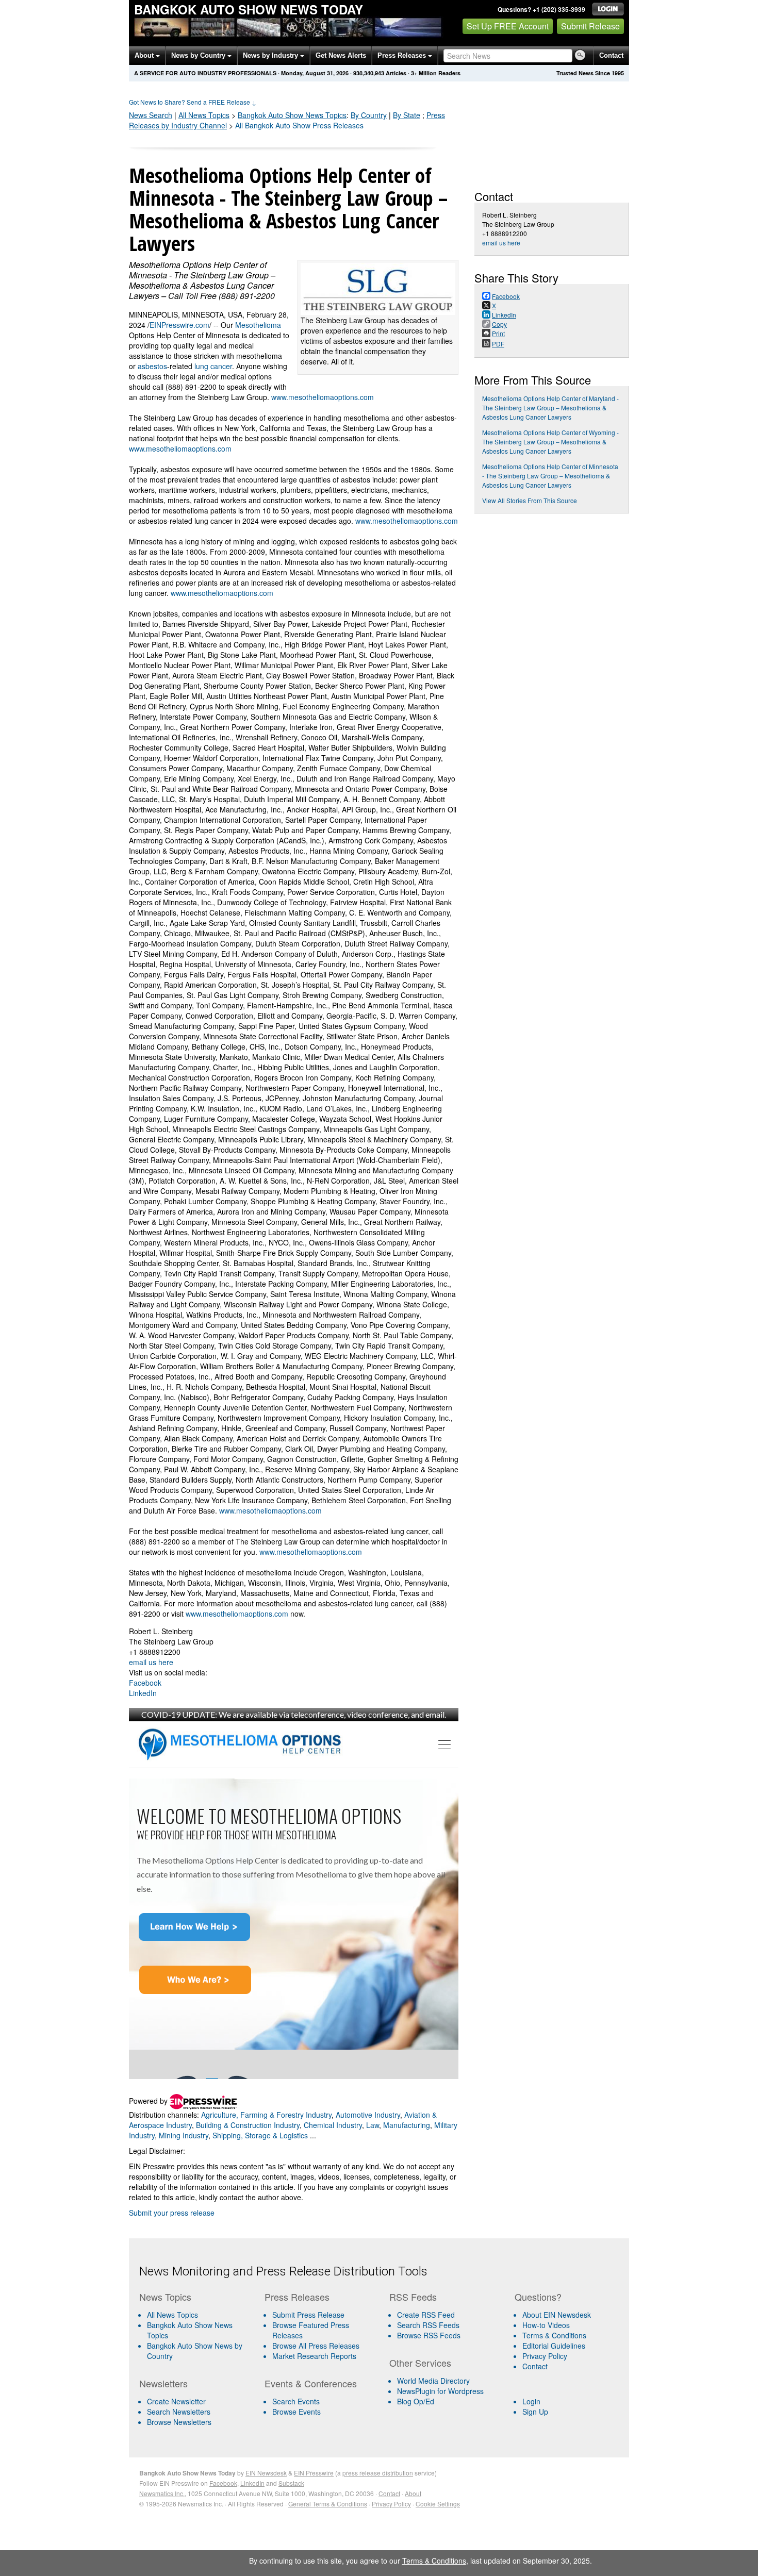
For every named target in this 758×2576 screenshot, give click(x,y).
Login (531, 2401)
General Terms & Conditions (328, 2504)
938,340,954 (369, 73)
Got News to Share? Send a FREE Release (193, 102)
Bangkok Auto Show (292, 115)
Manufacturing (407, 2125)
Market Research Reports (314, 2356)
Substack (291, 2483)
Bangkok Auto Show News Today (249, 9)
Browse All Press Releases (316, 2346)
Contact (611, 55)
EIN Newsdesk (266, 2473)
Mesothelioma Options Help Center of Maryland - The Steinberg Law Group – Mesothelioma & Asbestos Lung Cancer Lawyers (550, 408)
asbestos (152, 366)
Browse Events (296, 2412)
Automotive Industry (368, 2115)
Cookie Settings (438, 2504)
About (145, 55)
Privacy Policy (545, 2356)
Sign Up (535, 2412)
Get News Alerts (341, 55)
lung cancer (213, 366)
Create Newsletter (176, 2401)
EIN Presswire (314, 2473)
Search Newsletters (179, 2412)
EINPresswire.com (179, 325)
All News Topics (204, 115)
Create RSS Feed (426, 2315)
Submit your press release (172, 2213)
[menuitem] (198, 2330)
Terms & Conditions (554, 2335)
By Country (369, 115)
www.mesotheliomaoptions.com (323, 397)
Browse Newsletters (179, 2422)
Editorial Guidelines (554, 2346)
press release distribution (378, 2473)
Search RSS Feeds (428, 2325)
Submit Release (590, 26)
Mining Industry (184, 2135)
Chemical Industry (333, 2125)
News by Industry (271, 55)
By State (407, 115)
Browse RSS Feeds (429, 2335)
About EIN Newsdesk (557, 2315)
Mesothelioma (258, 325)
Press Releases (403, 55)
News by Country (199, 55)
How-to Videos (546, 2325)
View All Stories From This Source (530, 500)
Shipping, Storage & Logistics (260, 2135)
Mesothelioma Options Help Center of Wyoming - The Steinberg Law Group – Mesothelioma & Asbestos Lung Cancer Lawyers (550, 442)
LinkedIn (143, 1693)
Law (373, 2125)
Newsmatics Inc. (162, 2493)
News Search (151, 115)
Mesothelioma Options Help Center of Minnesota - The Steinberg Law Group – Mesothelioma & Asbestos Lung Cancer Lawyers (550, 476)
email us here (151, 1662)
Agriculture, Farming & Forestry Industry (266, 2115)
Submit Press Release (308, 2315)
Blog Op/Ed (416, 2401)
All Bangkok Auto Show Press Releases (299, 125)
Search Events (296, 2401)
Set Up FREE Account (508, 26)
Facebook (145, 1683)
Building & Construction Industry (248, 2125)
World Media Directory (433, 2381)
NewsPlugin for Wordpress (440, 2391)
